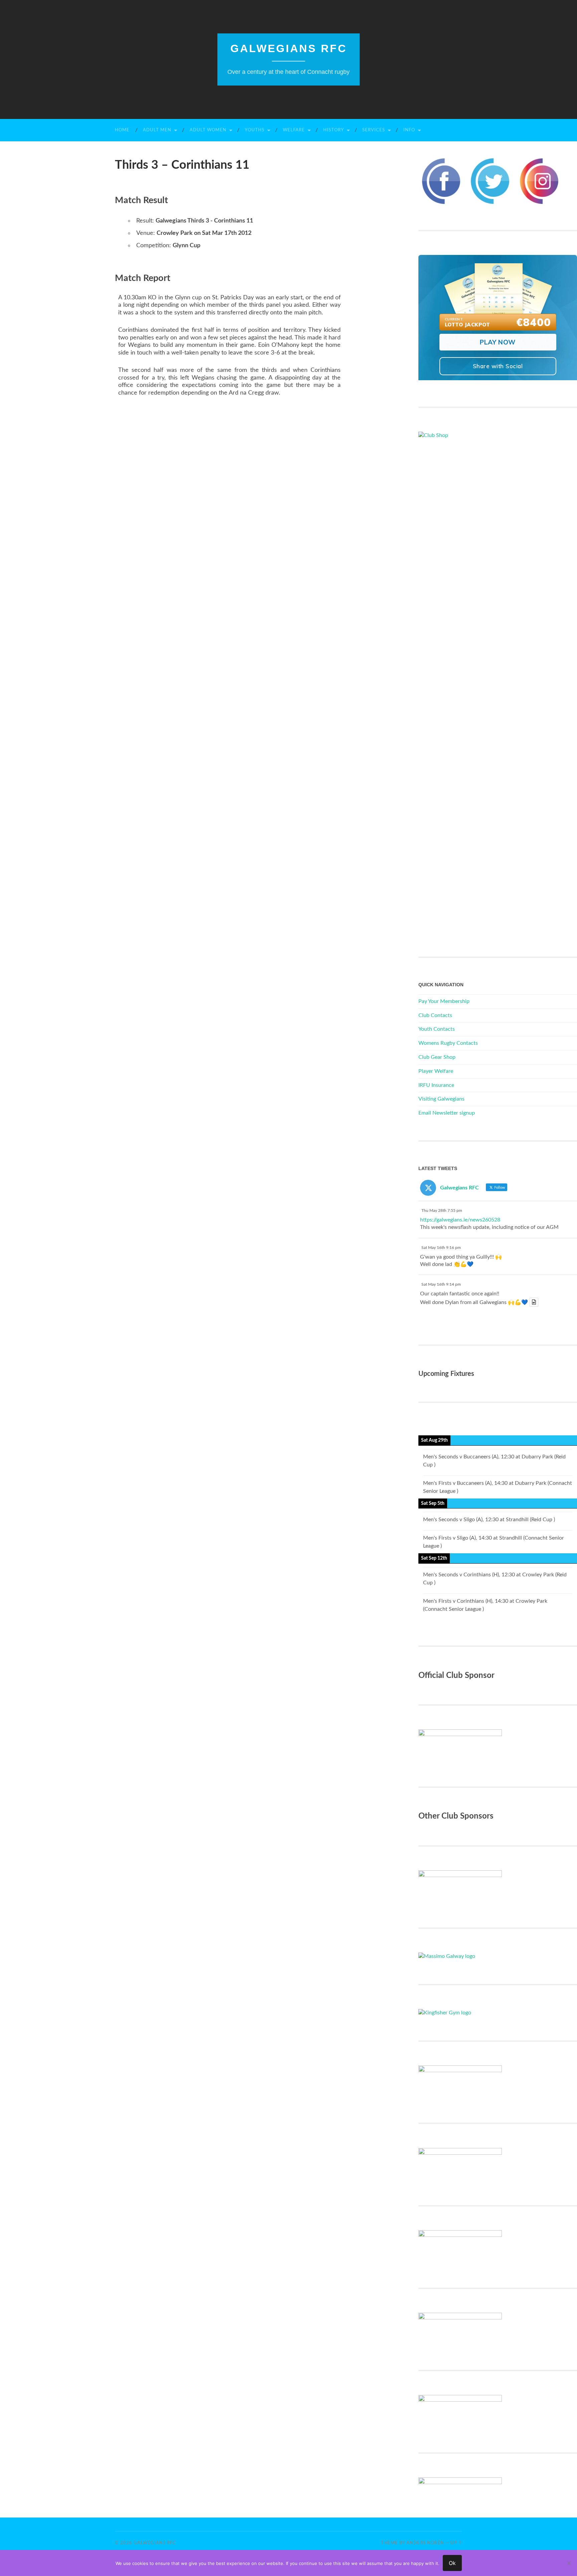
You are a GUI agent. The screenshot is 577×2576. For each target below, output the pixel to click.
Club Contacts (435, 1015)
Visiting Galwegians (441, 1099)
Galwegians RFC (289, 48)
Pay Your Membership (444, 1001)
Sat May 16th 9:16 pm (441, 1248)
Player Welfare (436, 1071)
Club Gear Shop (437, 1057)
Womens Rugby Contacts (448, 1043)
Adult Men (157, 130)
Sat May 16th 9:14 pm (441, 1284)
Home (122, 130)
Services (374, 130)
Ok (452, 2563)
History (334, 130)
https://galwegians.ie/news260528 (460, 1220)
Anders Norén (425, 2543)
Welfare (294, 130)
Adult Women (208, 130)
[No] (569, 2563)
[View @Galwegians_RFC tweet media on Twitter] (534, 1302)
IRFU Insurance (436, 1085)
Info (409, 130)
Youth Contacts (437, 1029)
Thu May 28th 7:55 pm (442, 1210)
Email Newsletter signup (447, 1113)
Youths (255, 130)
